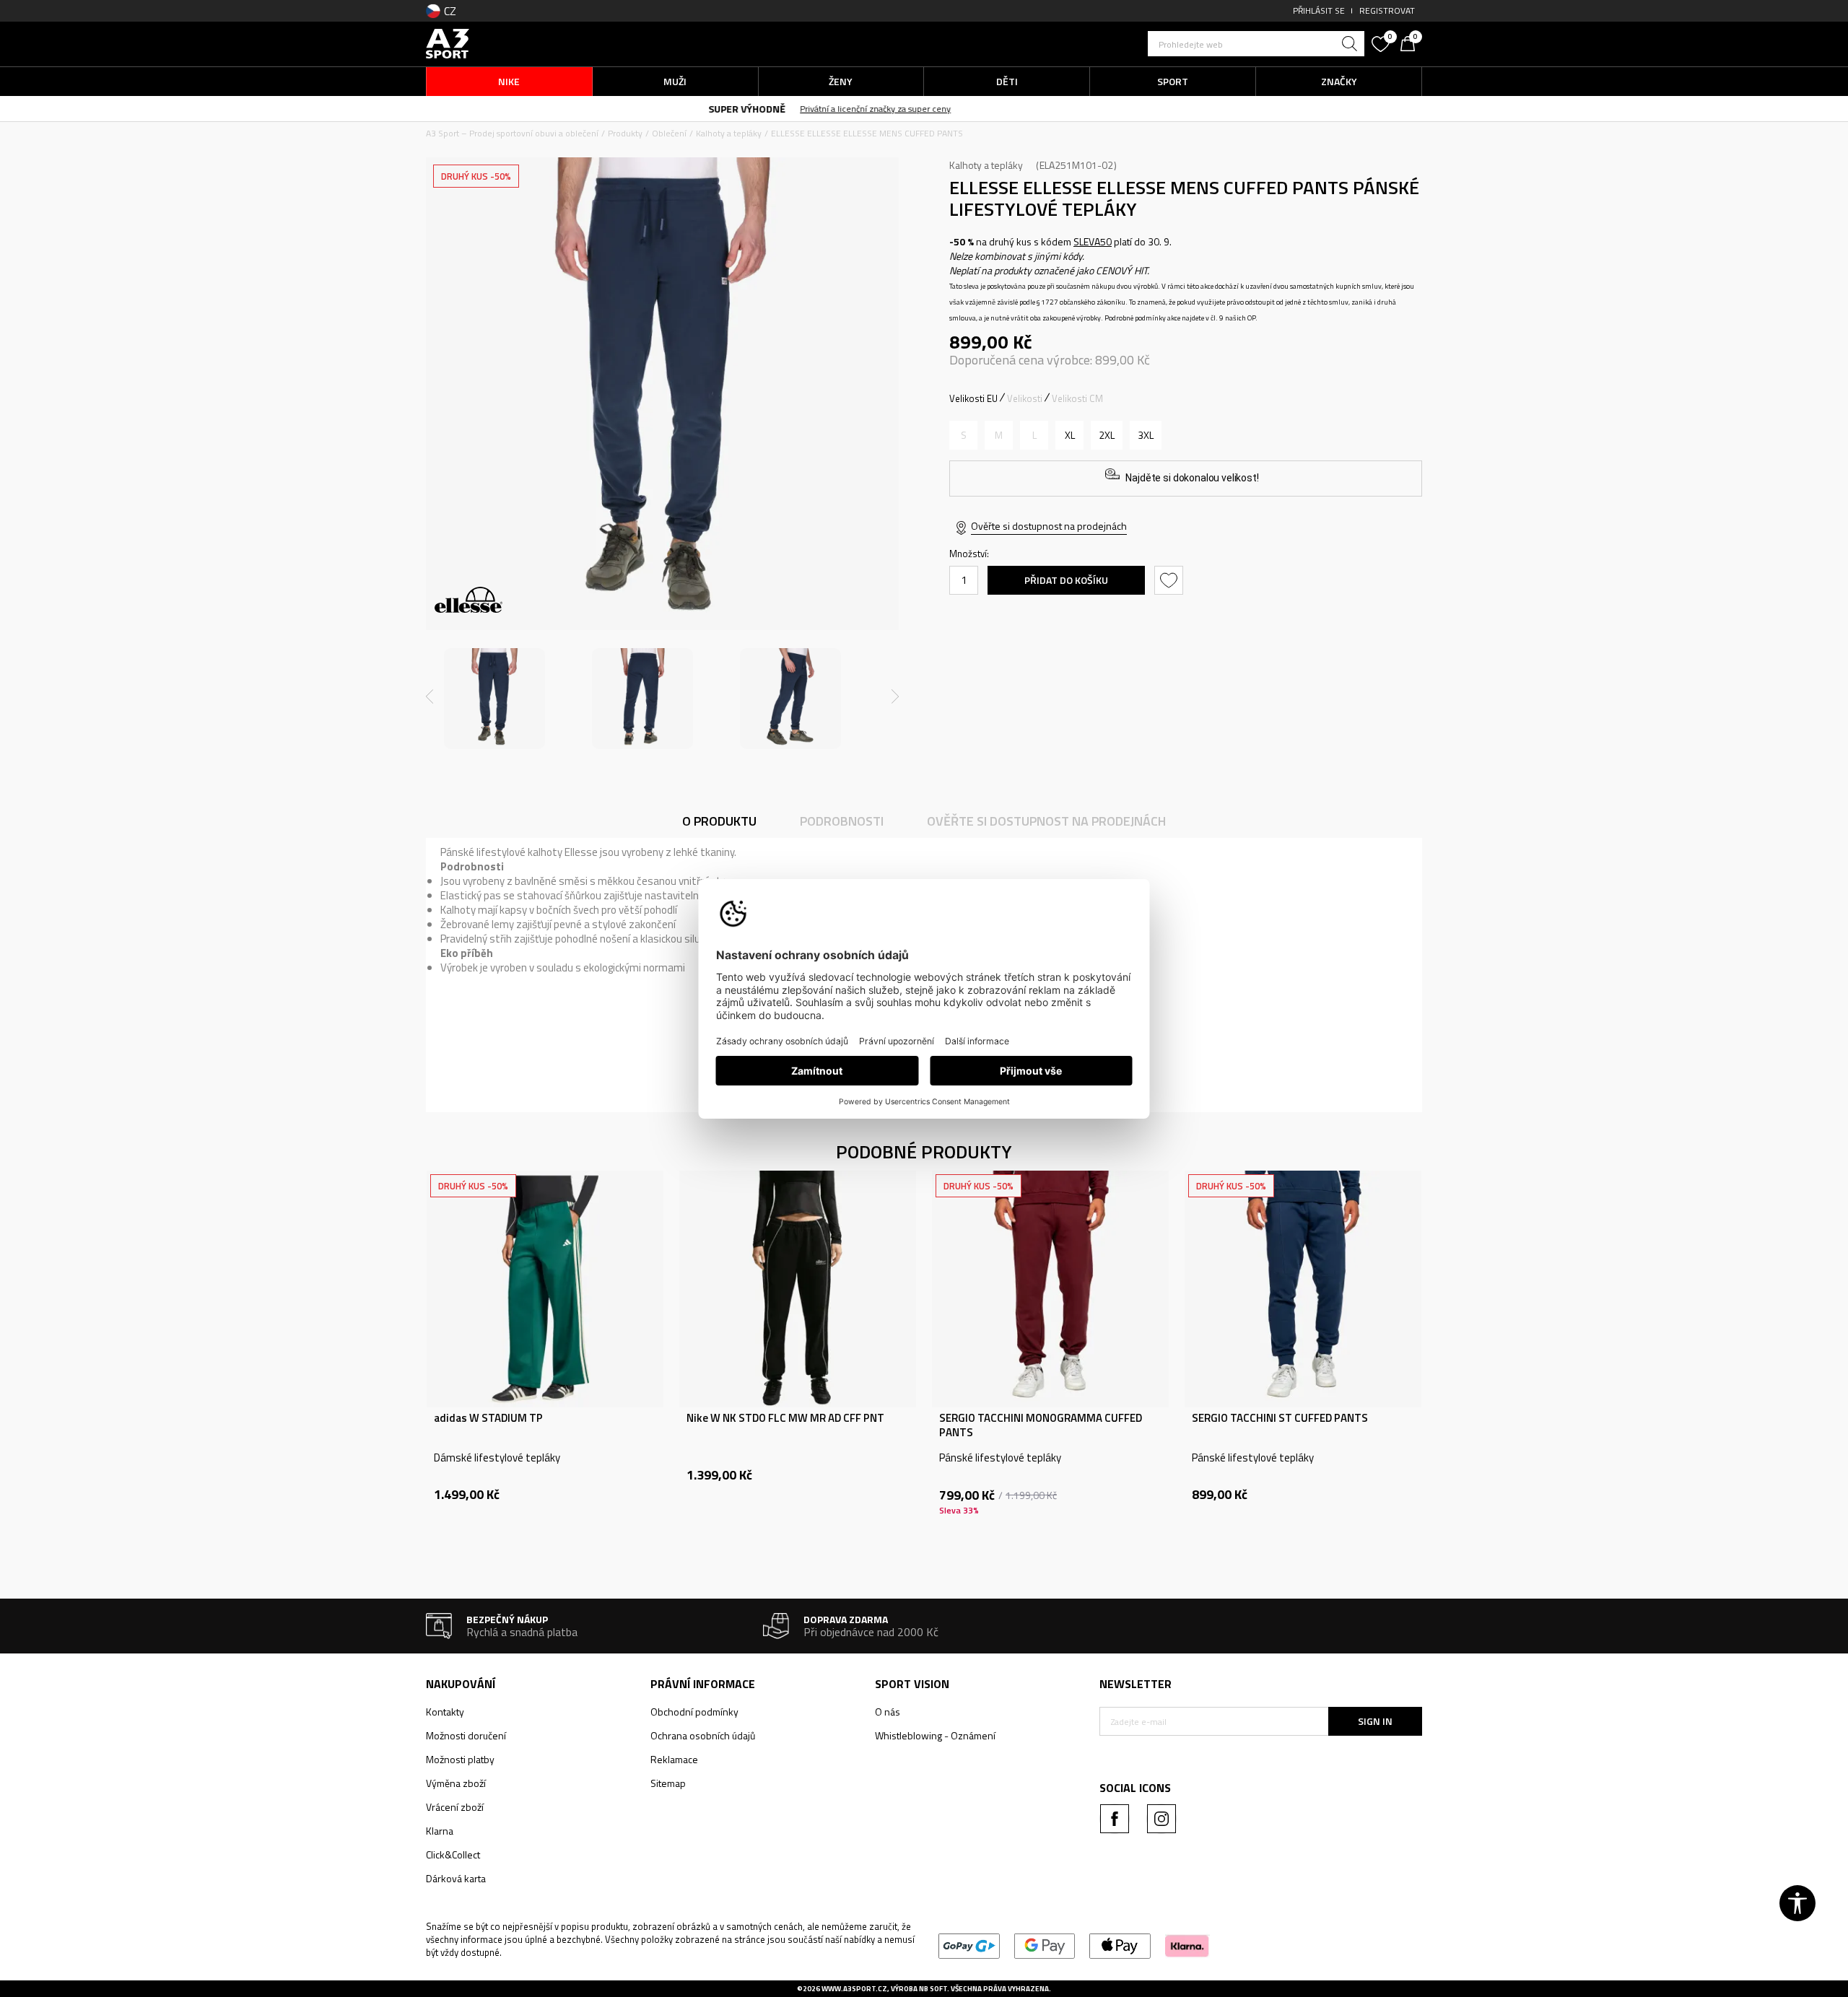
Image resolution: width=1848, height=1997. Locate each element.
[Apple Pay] (1120, 1945)
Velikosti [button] (1025, 398)
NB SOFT (933, 1989)
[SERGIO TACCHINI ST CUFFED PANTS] (1303, 1289)
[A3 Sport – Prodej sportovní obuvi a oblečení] (448, 42)
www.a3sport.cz (854, 1989)
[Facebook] (1115, 1819)
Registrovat (1387, 10)
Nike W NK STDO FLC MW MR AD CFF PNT (785, 1418)
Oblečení (669, 133)
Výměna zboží (456, 1783)
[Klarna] (1187, 1945)
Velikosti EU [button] (973, 398)
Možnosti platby (460, 1759)
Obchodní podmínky (694, 1712)
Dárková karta (456, 1878)
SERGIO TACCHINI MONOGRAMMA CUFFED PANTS (1041, 1425)
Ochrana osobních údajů (703, 1735)
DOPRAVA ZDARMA (802, 108)
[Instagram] (1161, 1819)
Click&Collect (453, 1854)
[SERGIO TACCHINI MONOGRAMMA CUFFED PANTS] (1050, 1289)
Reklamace (674, 1759)
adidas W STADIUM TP (488, 1418)
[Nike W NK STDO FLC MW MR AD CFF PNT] (798, 1289)
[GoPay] (969, 1945)
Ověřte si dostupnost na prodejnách (1049, 526)
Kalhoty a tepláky (729, 133)
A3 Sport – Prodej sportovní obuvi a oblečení (512, 133)
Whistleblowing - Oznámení (935, 1735)
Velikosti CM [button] (1077, 398)
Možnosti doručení (466, 1735)
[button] (1256, 44)
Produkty (625, 133)
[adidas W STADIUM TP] (545, 1289)
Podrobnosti (842, 821)
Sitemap (668, 1783)
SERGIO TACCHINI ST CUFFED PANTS (1280, 1418)
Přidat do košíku (1066, 580)
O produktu (719, 821)
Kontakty (445, 1712)
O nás (888, 1712)
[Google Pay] (1045, 1945)
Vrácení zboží (455, 1807)
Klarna (440, 1831)
